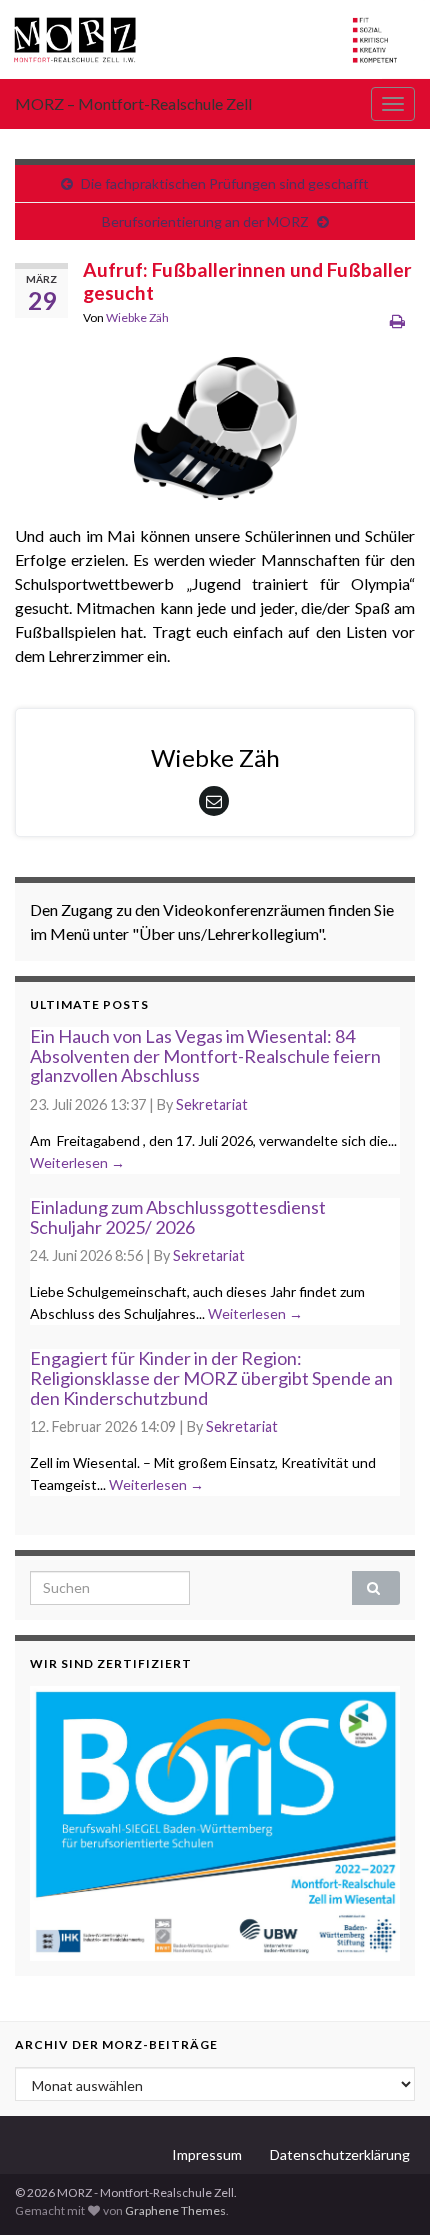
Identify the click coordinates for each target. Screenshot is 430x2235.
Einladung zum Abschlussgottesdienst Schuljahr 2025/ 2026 (178, 1217)
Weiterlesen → (77, 1162)
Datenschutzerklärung (340, 2154)
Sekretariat (212, 1104)
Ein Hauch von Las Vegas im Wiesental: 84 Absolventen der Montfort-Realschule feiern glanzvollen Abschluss (205, 1056)
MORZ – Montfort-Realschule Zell (133, 103)
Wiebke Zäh (137, 317)
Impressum (207, 2154)
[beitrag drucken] (397, 320)
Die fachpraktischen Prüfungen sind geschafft (225, 183)
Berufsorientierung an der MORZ (205, 221)
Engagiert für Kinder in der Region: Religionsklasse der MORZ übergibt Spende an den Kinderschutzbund (211, 1378)
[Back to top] (385, 2190)
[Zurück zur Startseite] (215, 39)
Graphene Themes (175, 2210)
